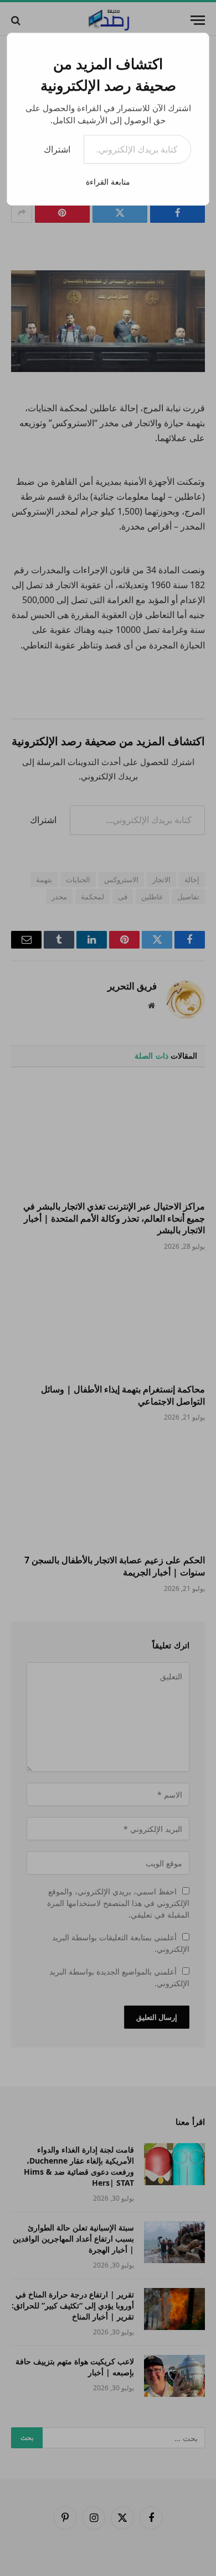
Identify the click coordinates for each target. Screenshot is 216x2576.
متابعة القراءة (108, 182)
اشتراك (57, 149)
